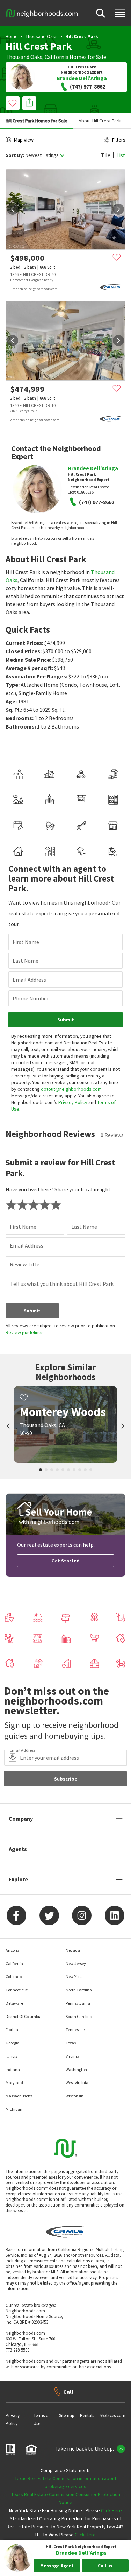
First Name (26, 942)
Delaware (14, 2003)
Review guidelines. (25, 1332)
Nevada (73, 1950)
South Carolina (79, 2016)
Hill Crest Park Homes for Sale (37, 121)
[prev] (13, 209)
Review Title (25, 1264)
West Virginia (77, 2083)
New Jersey (76, 1963)
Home (12, 36)
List (121, 155)
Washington (76, 2069)
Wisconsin (75, 2096)
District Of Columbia (24, 2016)
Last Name (26, 961)
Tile (106, 155)
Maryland (14, 2083)
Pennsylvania (78, 2003)
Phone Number (31, 998)
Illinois (11, 2056)
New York (74, 1977)
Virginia (72, 2056)
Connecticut (17, 1990)
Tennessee (75, 2030)
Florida (12, 2030)
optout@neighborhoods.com (71, 1089)
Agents (18, 1849)
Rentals (87, 2415)
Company (21, 1819)
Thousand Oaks (42, 36)
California (57, 57)
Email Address (29, 980)
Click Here (111, 2510)
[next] (118, 209)
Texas (71, 2043)
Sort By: (15, 155)
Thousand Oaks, (25, 57)
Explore (18, 1879)
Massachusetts (19, 2096)
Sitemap (67, 2415)
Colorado (14, 1977)
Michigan (14, 2109)
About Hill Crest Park (100, 121)
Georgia (13, 2043)
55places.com (112, 2415)
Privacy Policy (73, 1102)
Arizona (13, 1950)
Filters (119, 140)
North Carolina (79, 1990)
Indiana (13, 2069)
